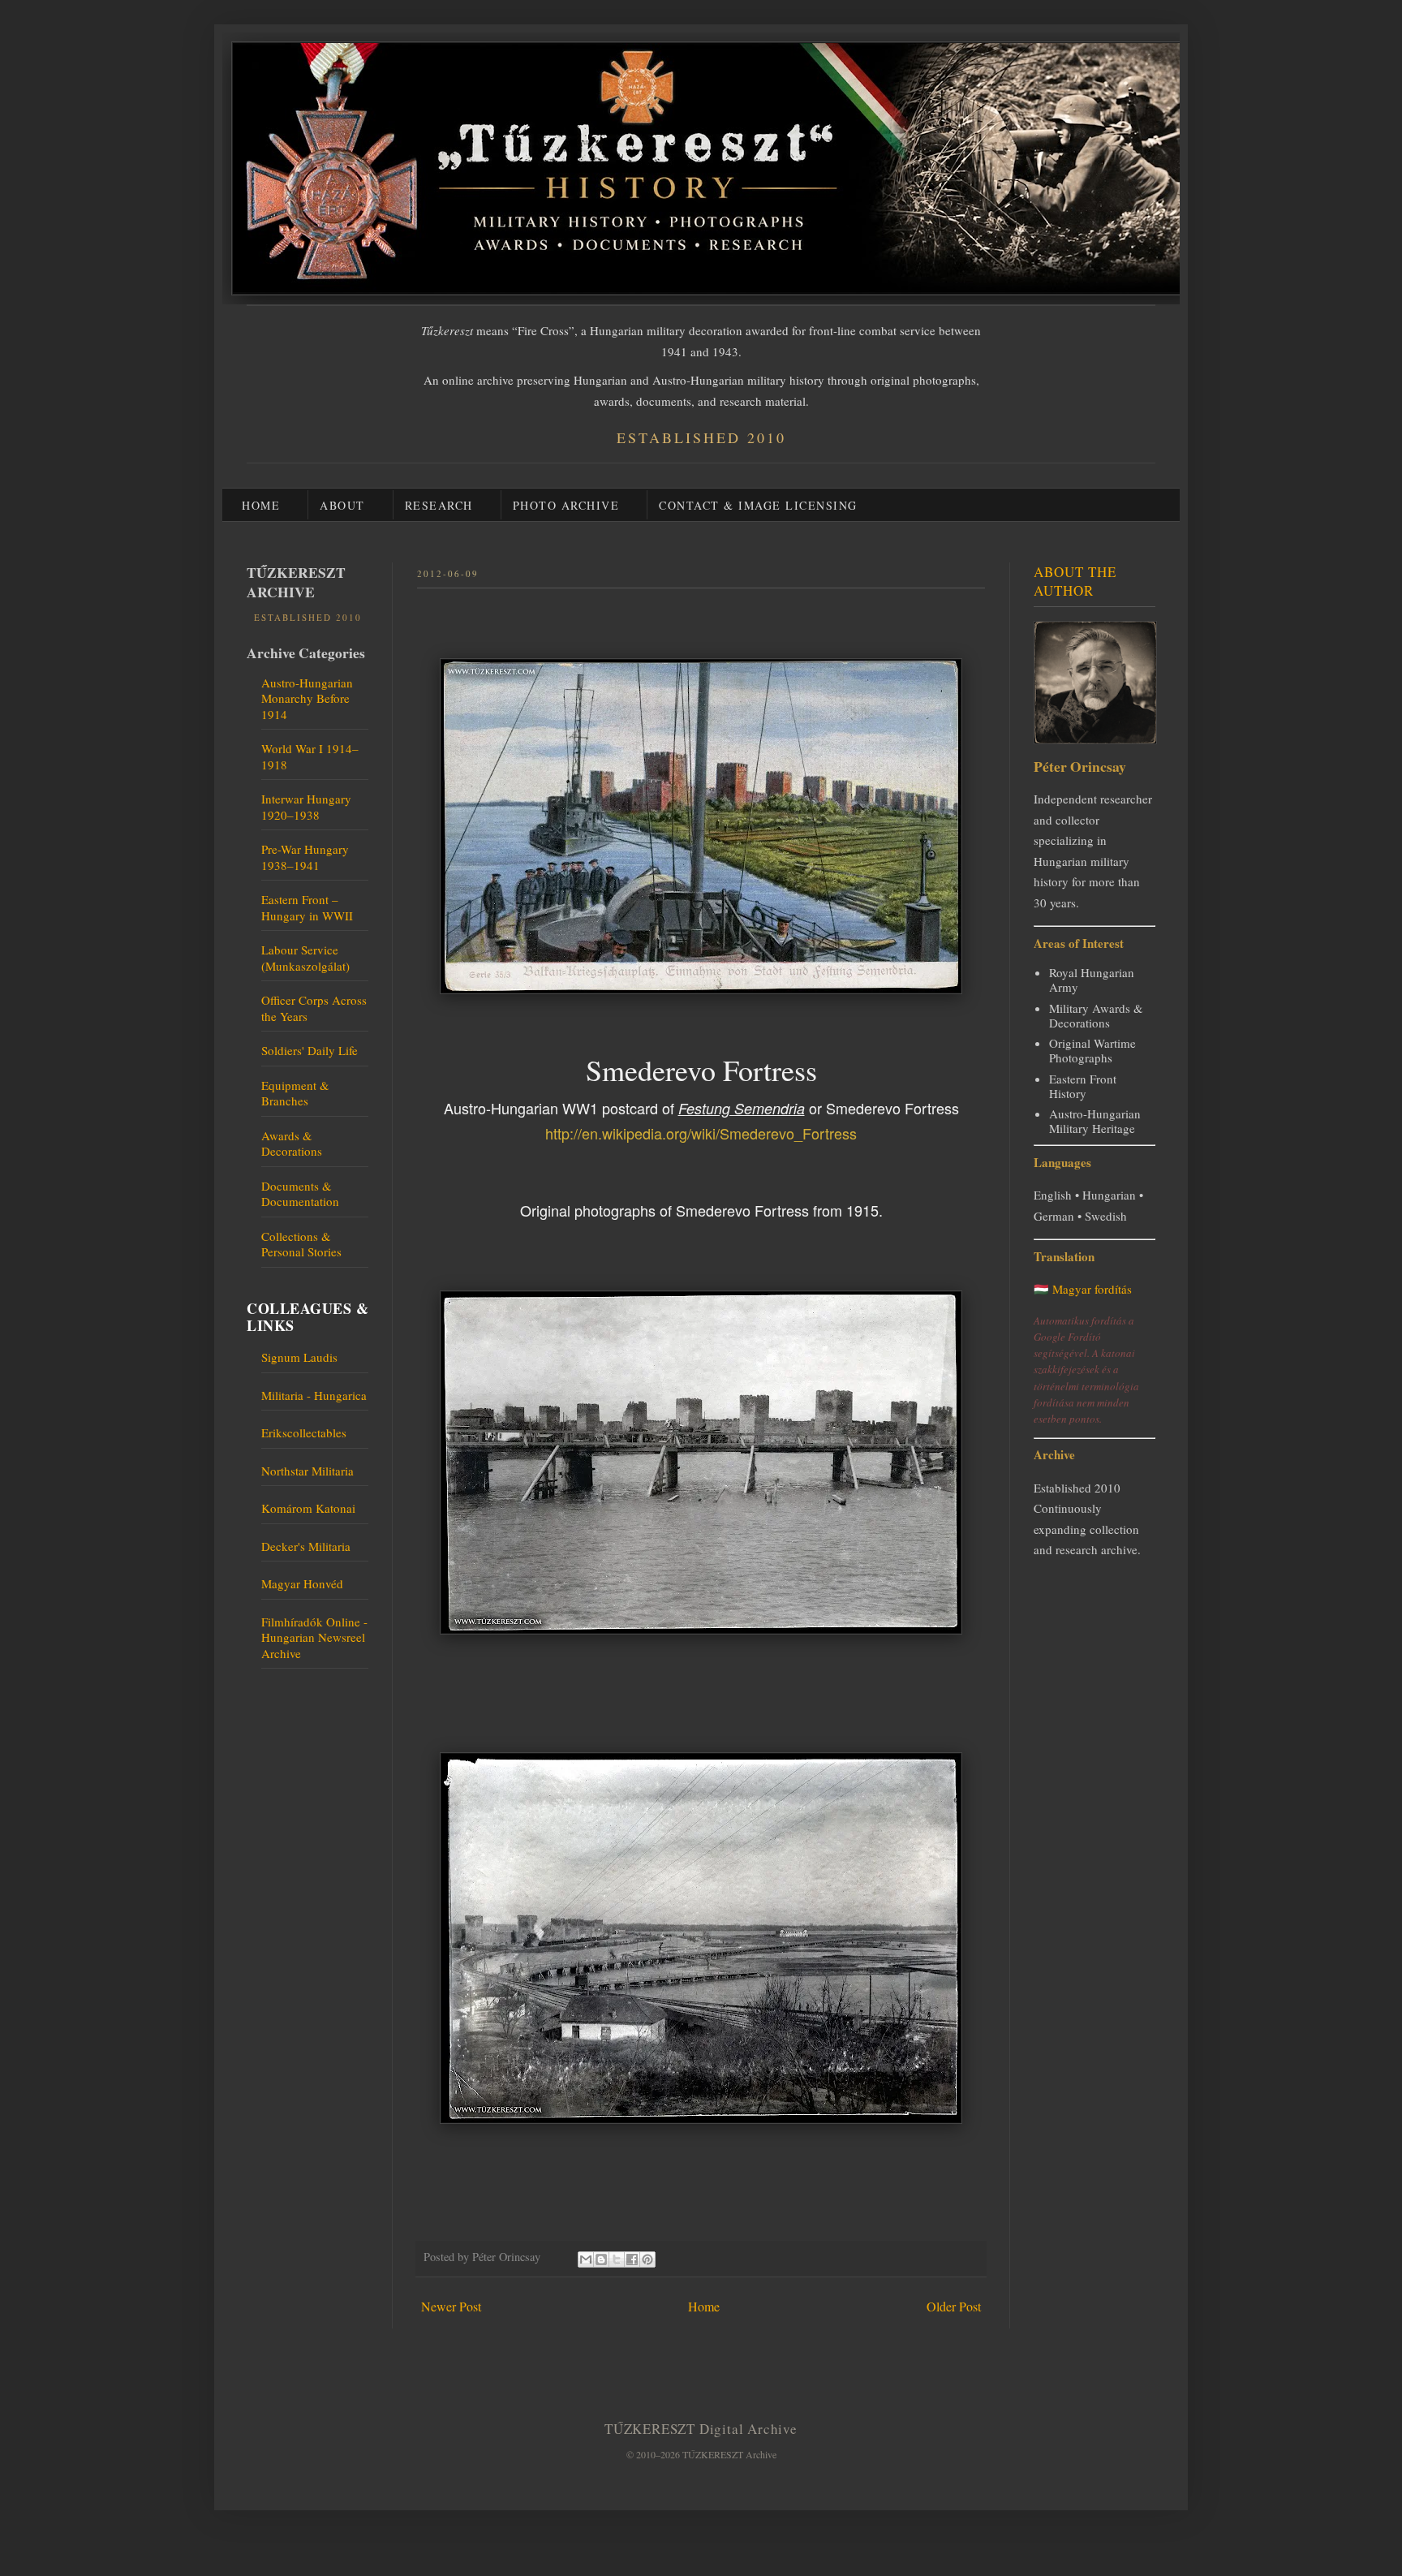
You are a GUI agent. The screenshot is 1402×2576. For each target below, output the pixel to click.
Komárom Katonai (308, 1508)
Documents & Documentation (300, 1194)
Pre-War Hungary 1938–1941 (305, 857)
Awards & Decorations (292, 1144)
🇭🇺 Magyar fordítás (1083, 1289)
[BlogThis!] (601, 2259)
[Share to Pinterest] (647, 2259)
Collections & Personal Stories (301, 1244)
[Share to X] (617, 2259)
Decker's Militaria (306, 1546)
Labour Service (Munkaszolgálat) (305, 958)
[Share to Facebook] (632, 2259)
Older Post (954, 2306)
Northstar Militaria (307, 1471)
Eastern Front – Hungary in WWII (307, 907)
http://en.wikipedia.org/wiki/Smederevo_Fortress (701, 1133)
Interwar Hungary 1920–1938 (306, 807)
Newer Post (451, 2306)
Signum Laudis (299, 1357)
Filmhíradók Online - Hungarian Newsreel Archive (314, 1637)
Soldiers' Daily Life (310, 1050)
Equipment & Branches (295, 1093)
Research (439, 505)
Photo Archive (566, 505)
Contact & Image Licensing (758, 505)
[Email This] (586, 2259)
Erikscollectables (304, 1432)
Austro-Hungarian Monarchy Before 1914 (307, 698)
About (342, 505)
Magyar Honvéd (302, 1583)
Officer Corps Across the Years (314, 1008)
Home (261, 505)
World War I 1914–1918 (310, 756)
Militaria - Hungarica (314, 1395)
